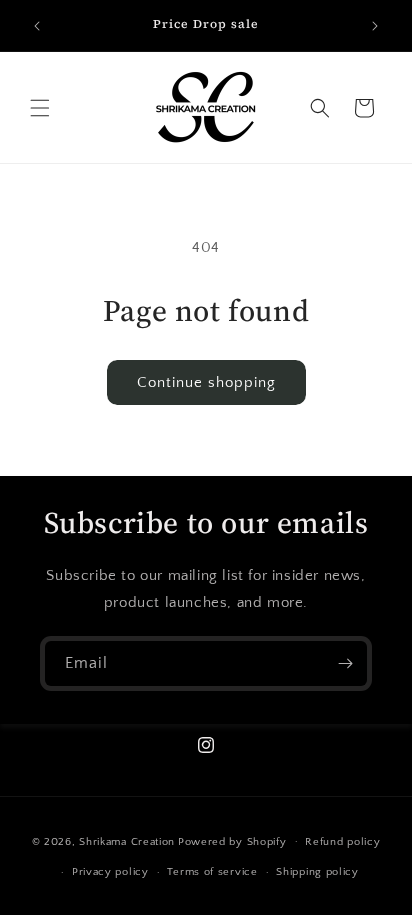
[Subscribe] (345, 663)
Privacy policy (110, 872)
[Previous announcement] (37, 26)
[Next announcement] (375, 26)
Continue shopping (206, 382)
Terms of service (212, 872)
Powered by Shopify (232, 841)
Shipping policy (317, 872)
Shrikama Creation (127, 841)
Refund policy (342, 842)
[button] (40, 108)
